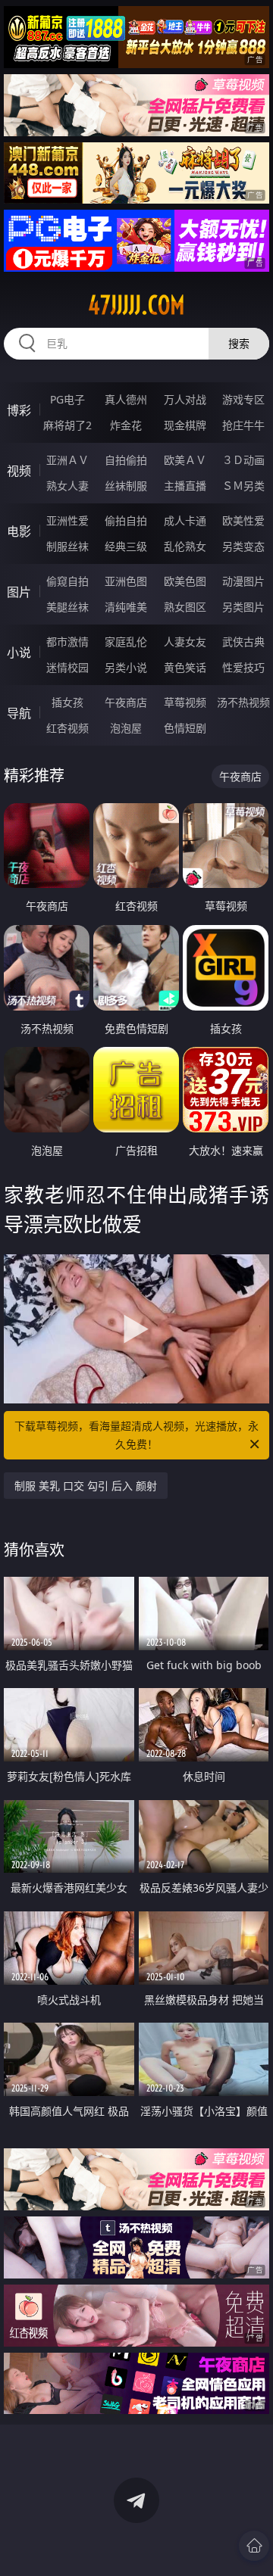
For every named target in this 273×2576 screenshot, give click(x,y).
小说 (19, 653)
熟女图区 (185, 607)
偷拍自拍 (126, 520)
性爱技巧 (243, 667)
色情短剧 (185, 728)
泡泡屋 (126, 728)
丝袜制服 (126, 486)
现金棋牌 (185, 425)
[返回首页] (254, 2546)
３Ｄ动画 (243, 460)
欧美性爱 (243, 520)
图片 (19, 592)
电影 (19, 531)
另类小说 (126, 667)
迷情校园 (67, 667)
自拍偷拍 (126, 460)
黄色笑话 (185, 667)
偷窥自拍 (67, 581)
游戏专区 (243, 399)
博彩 (19, 410)
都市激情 (67, 642)
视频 (19, 471)
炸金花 (126, 425)
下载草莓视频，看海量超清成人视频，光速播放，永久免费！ (136, 1435)
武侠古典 (243, 642)
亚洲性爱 (67, 520)
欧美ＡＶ (185, 460)
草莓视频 (185, 702)
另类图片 (243, 607)
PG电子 (67, 399)
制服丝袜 (67, 546)
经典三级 (126, 546)
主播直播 (185, 486)
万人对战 (185, 399)
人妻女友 (185, 642)
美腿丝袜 (67, 607)
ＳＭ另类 (243, 486)
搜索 (239, 343)
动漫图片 (243, 581)
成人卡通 (185, 520)
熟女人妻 (67, 486)
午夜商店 (126, 702)
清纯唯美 (126, 607)
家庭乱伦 (126, 642)
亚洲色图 (126, 581)
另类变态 (243, 546)
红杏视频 (67, 728)
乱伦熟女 (185, 546)
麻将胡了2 (67, 425)
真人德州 (126, 399)
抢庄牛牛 (243, 425)
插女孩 (67, 702)
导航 (19, 713)
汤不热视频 (243, 702)
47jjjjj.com (136, 305)
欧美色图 (185, 581)
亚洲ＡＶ (67, 460)
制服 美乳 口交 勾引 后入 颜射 (86, 1486)
